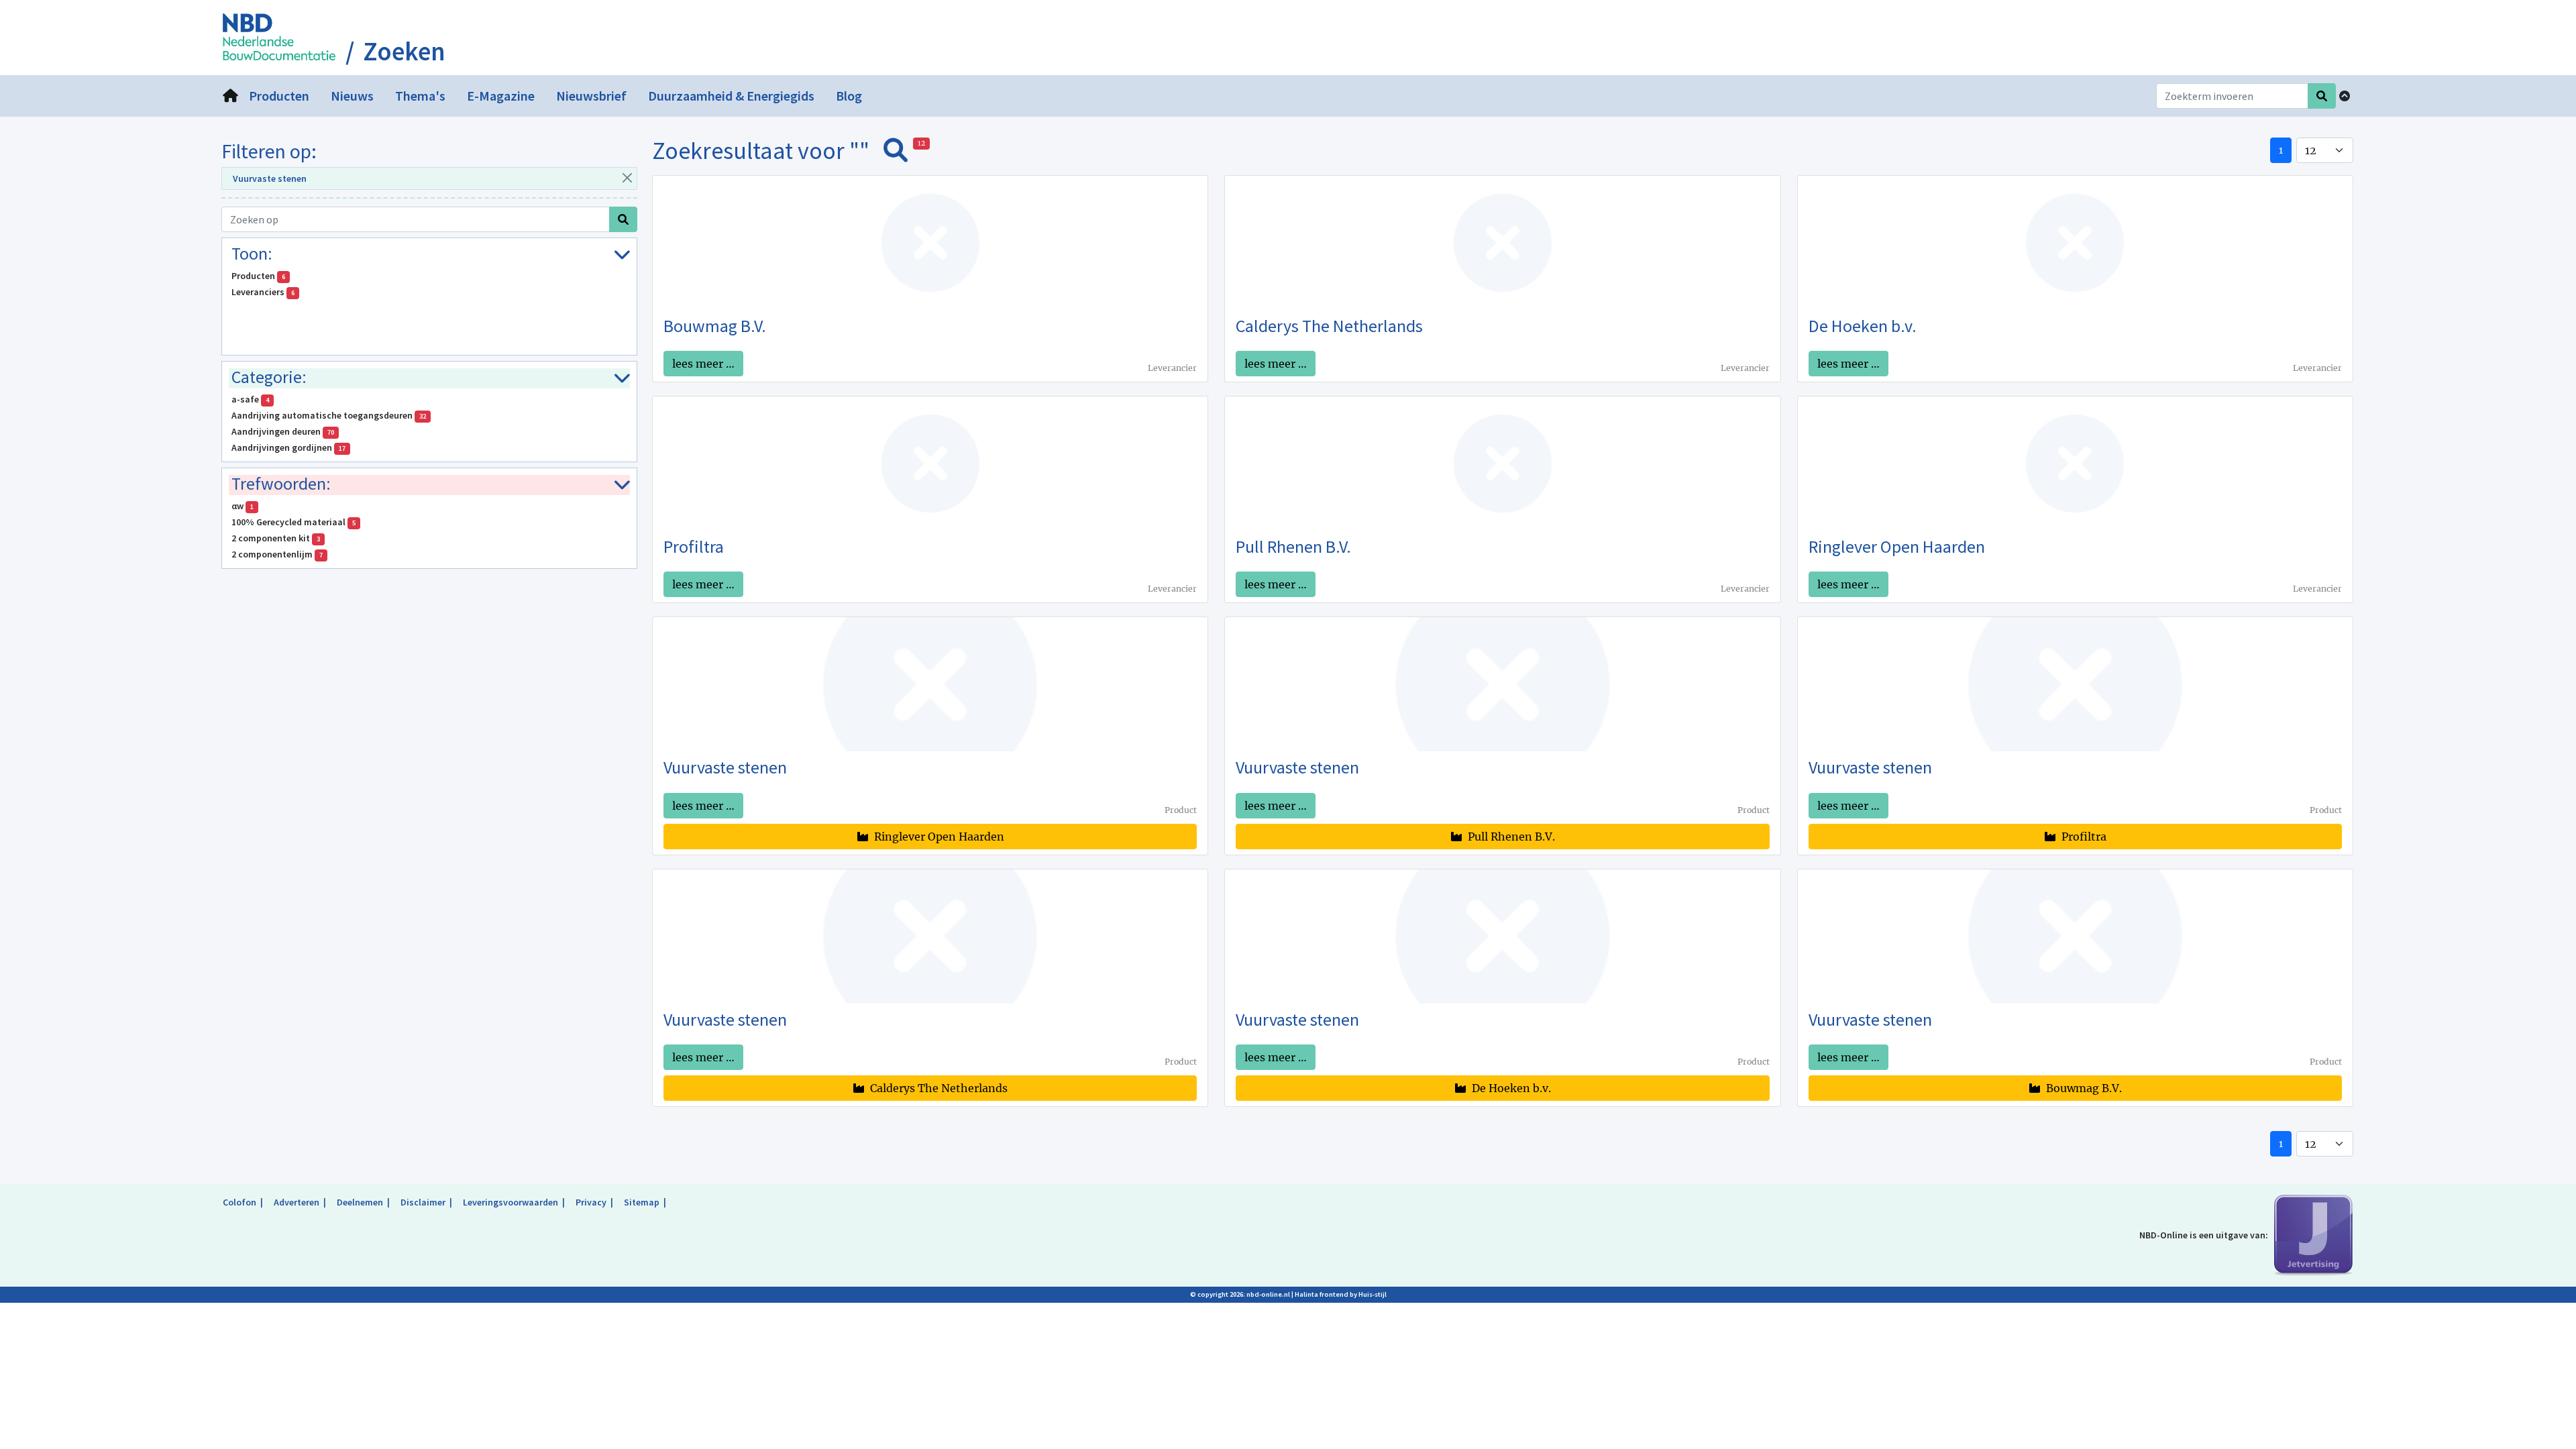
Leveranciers (263, 292)
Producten (258, 276)
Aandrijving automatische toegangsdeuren (329, 415)
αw (243, 506)
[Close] (627, 177)
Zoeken (404, 52)
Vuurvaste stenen (270, 178)
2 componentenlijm (277, 554)
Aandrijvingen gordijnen (288, 447)
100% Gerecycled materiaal (293, 522)
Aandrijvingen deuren (283, 431)
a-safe (250, 399)
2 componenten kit (276, 538)
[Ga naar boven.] (2345, 96)
